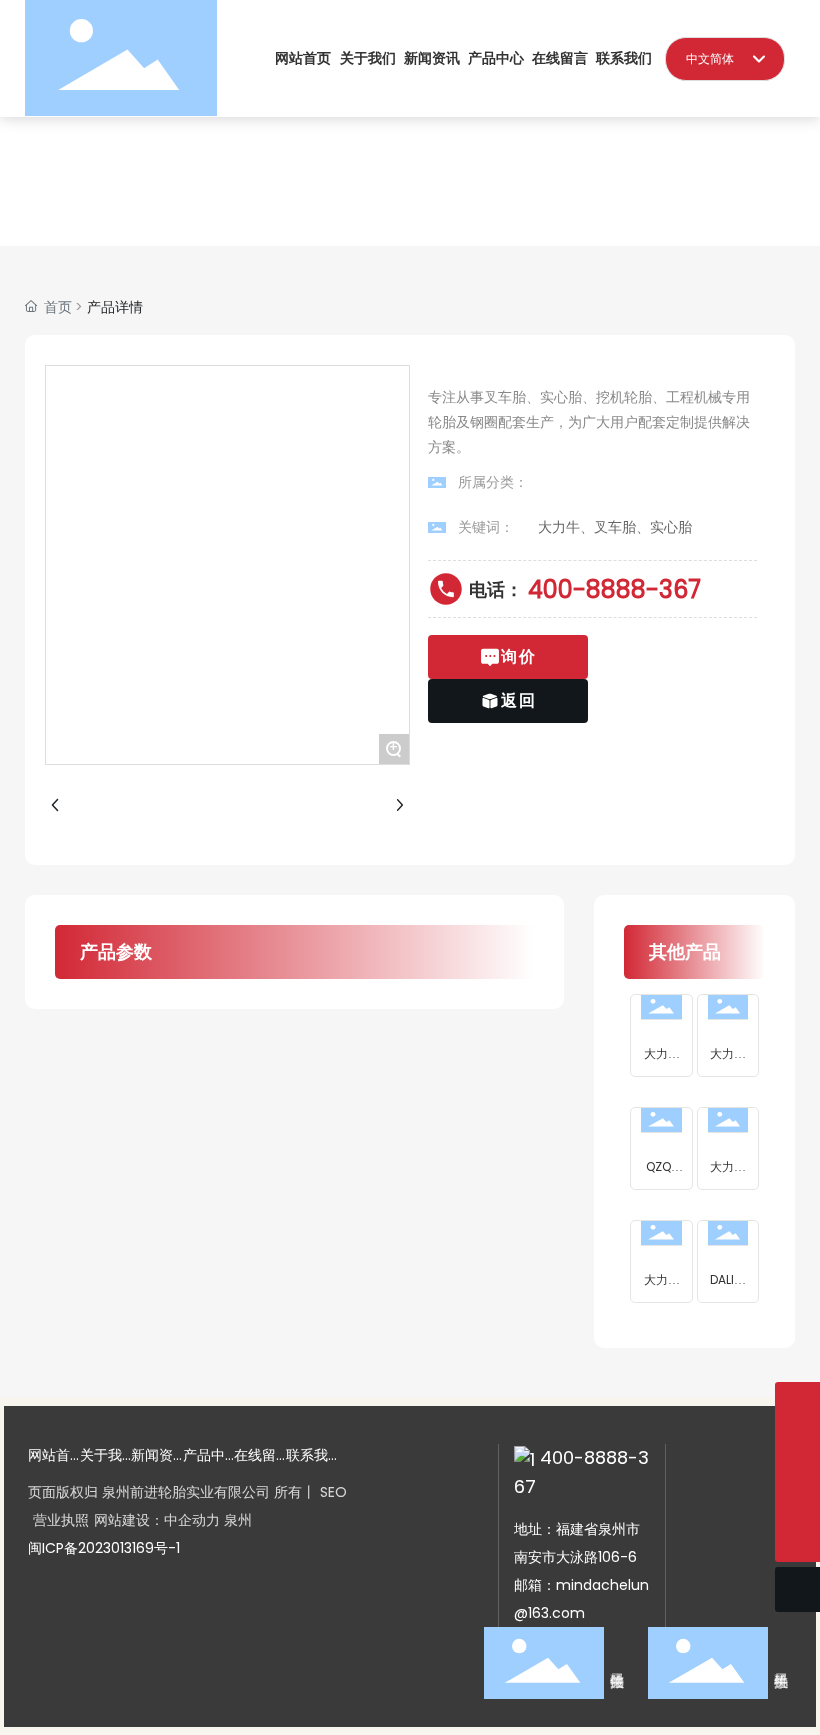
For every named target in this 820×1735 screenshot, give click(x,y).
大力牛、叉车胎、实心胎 (615, 527)
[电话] (797, 1449)
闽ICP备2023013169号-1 (104, 1548)
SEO (333, 1492)
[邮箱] (797, 1494)
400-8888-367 (614, 589)
